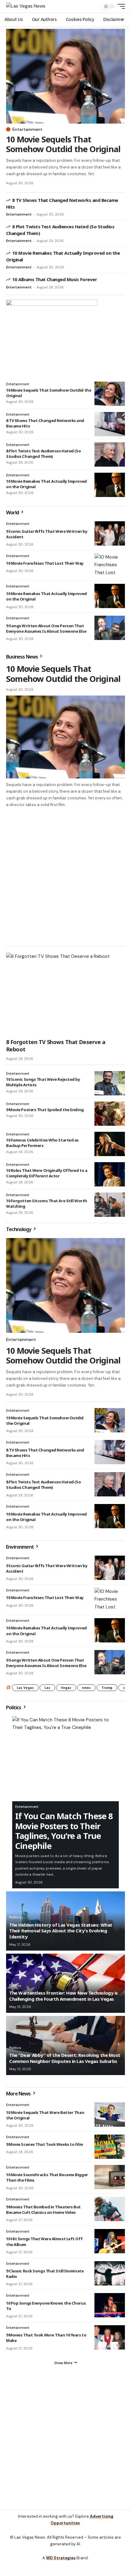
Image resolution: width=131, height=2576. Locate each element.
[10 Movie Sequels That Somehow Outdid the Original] (65, 76)
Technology (19, 1229)
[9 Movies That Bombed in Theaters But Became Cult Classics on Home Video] (110, 2209)
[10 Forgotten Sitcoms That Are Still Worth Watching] (110, 1205)
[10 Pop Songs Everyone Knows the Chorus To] (110, 2305)
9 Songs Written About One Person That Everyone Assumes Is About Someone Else (46, 628)
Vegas (66, 1688)
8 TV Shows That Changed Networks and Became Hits (45, 423)
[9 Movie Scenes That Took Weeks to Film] (110, 2147)
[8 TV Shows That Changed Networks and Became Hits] (110, 424)
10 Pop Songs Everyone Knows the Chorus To (46, 2306)
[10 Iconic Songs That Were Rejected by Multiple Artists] (110, 1083)
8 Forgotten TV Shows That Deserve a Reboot (56, 1045)
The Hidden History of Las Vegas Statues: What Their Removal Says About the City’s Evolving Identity (61, 1931)
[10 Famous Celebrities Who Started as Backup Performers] (110, 1144)
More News (19, 2094)
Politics (14, 1707)
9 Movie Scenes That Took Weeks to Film (44, 2144)
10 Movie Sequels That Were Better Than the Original (45, 2115)
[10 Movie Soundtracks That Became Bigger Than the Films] (110, 2177)
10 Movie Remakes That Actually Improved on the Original (46, 484)
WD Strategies (61, 2558)
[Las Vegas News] (26, 6)
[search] (93, 7)
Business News (22, 657)
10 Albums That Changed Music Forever (55, 279)
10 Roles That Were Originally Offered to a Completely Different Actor (47, 1173)
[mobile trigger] (120, 6)
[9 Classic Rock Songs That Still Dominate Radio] (110, 2273)
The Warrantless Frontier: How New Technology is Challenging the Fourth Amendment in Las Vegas (64, 1996)
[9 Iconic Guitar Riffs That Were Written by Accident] (110, 533)
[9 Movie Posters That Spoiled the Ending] (110, 1114)
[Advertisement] (65, 876)
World (13, 512)
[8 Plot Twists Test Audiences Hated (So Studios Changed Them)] (110, 454)
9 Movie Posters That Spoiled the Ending (45, 1110)
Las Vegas (25, 1688)
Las (47, 1688)
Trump (107, 1688)
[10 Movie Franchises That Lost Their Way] (110, 566)
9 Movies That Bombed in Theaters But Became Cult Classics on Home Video (43, 2210)
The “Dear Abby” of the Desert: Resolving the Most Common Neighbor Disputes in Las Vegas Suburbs (65, 2058)
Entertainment (27, 129)
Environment (20, 1547)
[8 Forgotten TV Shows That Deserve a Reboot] (65, 994)
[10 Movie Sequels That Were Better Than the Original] (110, 2115)
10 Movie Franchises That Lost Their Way (45, 563)
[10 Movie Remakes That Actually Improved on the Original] (110, 485)
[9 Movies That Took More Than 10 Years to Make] (110, 2337)
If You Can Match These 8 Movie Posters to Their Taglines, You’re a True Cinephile (64, 1831)
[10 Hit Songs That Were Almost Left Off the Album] (110, 2241)
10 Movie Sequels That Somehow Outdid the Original (63, 144)
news (86, 1688)
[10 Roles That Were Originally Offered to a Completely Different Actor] (110, 1174)
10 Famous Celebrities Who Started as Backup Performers (42, 1143)
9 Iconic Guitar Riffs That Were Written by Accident (47, 534)
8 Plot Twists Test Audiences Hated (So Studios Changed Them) (43, 454)
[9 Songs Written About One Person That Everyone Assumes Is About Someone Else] (110, 628)
